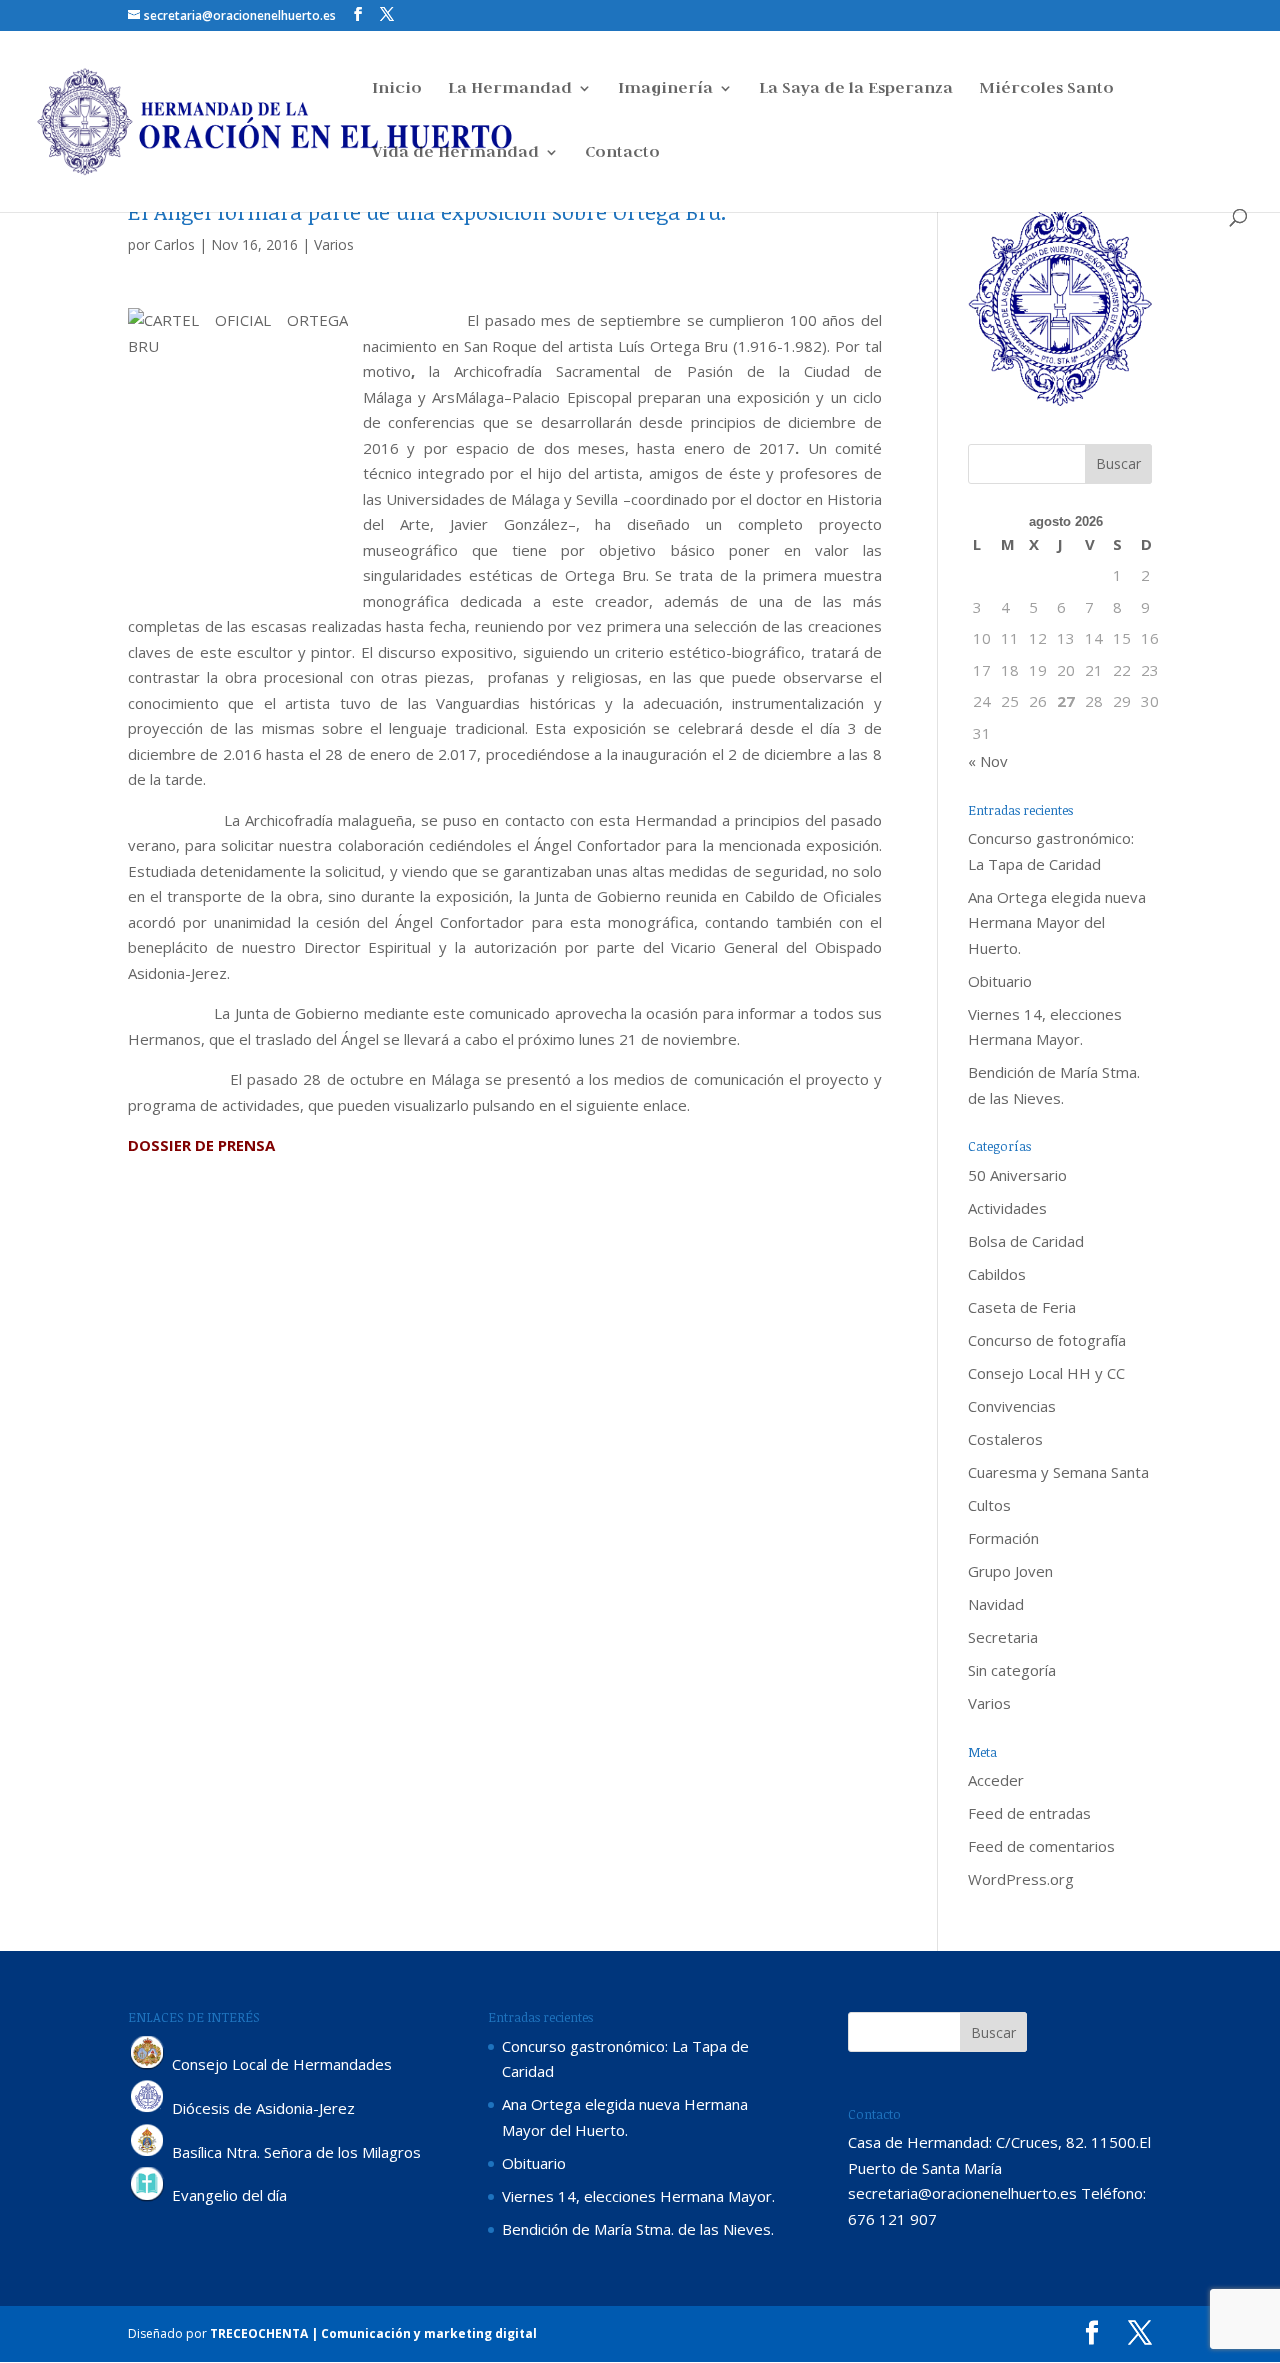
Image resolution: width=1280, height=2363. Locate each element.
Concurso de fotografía (1047, 1340)
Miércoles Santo (1046, 89)
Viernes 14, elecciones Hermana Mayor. (638, 2196)
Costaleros (1005, 1439)
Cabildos (997, 1274)
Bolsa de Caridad (1026, 1241)
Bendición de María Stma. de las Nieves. (638, 2229)
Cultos (989, 1505)
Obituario (1000, 981)
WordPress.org (1021, 1879)
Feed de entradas (1029, 1813)
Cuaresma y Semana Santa (1058, 1472)
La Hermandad (510, 89)
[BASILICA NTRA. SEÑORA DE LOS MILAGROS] (148, 2152)
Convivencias (1012, 1406)
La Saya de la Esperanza (856, 89)
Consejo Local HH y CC (1046, 1373)
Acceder (996, 1780)
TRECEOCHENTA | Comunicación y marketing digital (373, 2333)
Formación (1003, 1538)
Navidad (996, 1604)
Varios (334, 244)
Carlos (174, 244)
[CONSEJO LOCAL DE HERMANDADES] (148, 2064)
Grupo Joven (1010, 1571)
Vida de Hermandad (455, 153)
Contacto (622, 153)
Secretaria (1003, 1637)
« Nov (988, 761)
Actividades (1007, 1208)
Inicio (397, 89)
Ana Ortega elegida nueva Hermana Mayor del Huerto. (1057, 922)
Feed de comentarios (1041, 1846)
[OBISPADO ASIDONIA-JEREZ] (148, 2108)
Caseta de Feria (1022, 1307)
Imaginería (665, 89)
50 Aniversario (1017, 1175)
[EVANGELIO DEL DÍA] (148, 2196)
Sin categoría (1012, 1670)
